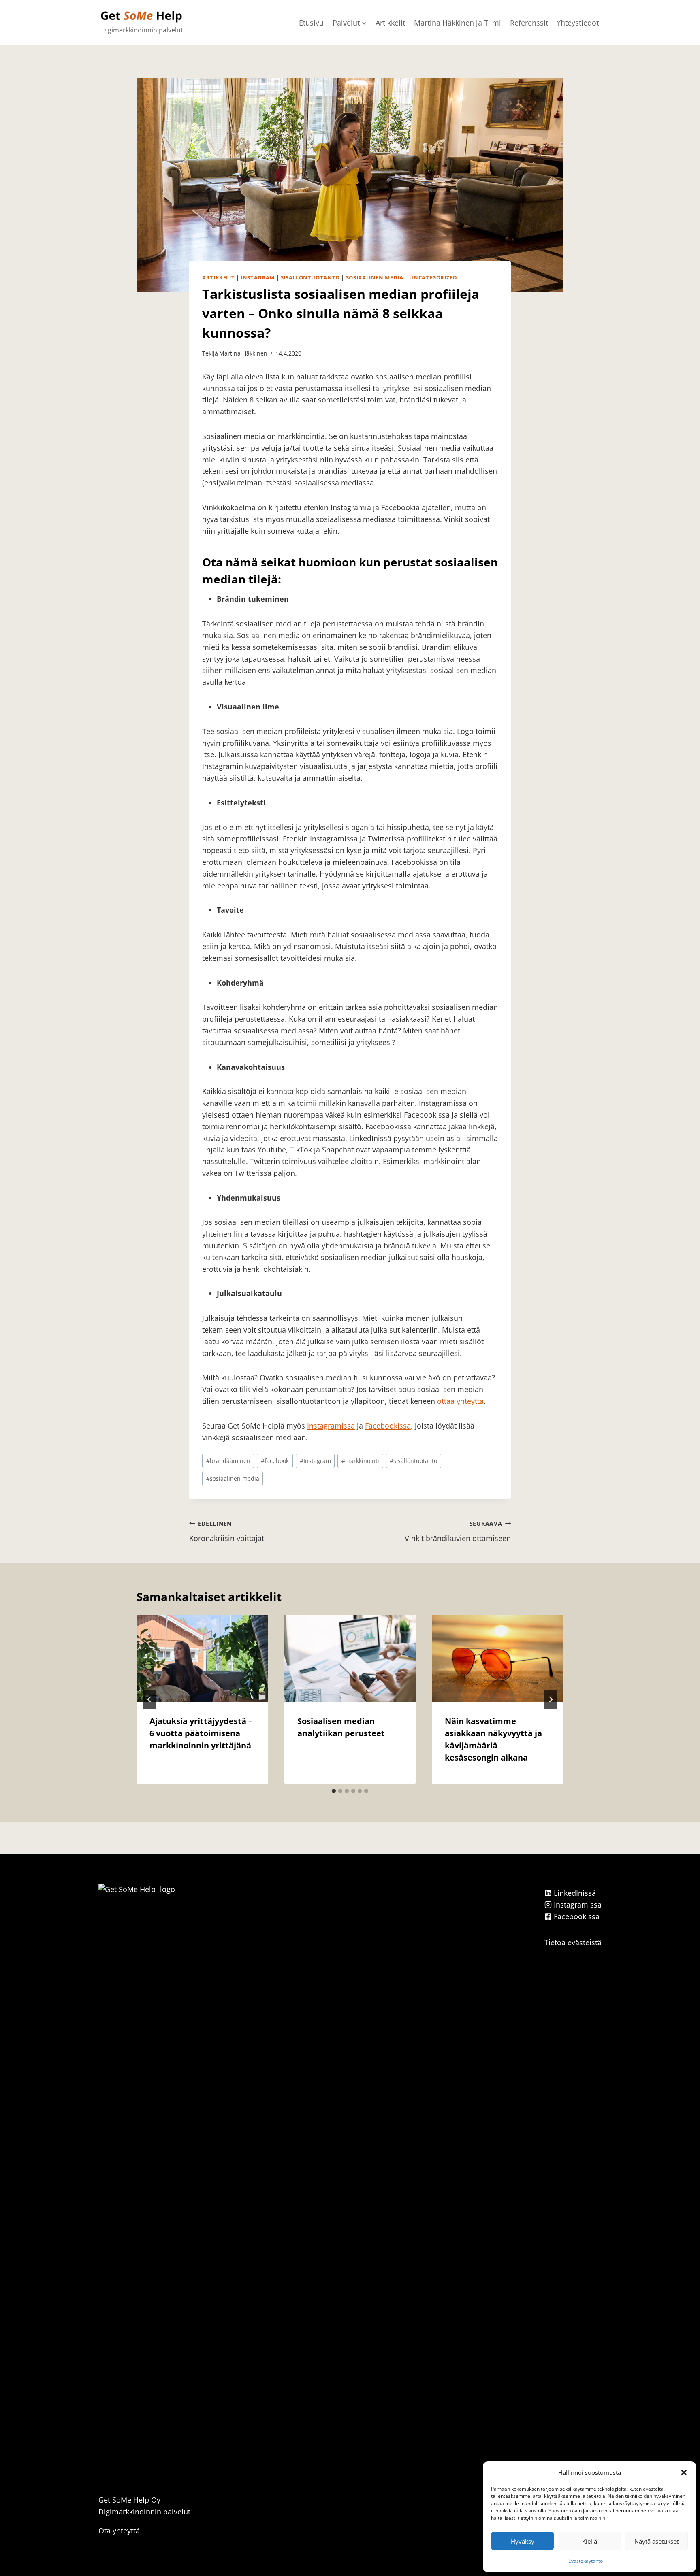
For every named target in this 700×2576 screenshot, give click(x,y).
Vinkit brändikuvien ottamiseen (458, 1531)
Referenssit (529, 23)
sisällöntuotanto (413, 1461)
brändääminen (228, 1461)
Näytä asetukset (656, 2541)
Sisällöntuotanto (310, 278)
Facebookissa (388, 1426)
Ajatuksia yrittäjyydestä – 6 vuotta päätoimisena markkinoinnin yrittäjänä (201, 1733)
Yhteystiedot (578, 23)
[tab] (334, 1791)
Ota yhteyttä (119, 2531)
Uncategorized (433, 278)
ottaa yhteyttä (460, 1401)
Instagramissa (331, 1426)
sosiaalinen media (233, 1479)
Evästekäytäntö (586, 2561)
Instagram (258, 278)
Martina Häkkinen (243, 353)
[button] (684, 2472)
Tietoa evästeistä (573, 1942)
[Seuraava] (551, 1699)
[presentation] (202, 1658)
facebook (275, 1461)
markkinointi (360, 1461)
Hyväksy (523, 2541)
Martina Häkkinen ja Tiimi (458, 23)
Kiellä (590, 2541)
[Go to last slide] (149, 1699)
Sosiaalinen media (375, 278)
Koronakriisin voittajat (227, 1531)
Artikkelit (390, 23)
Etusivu (311, 23)
